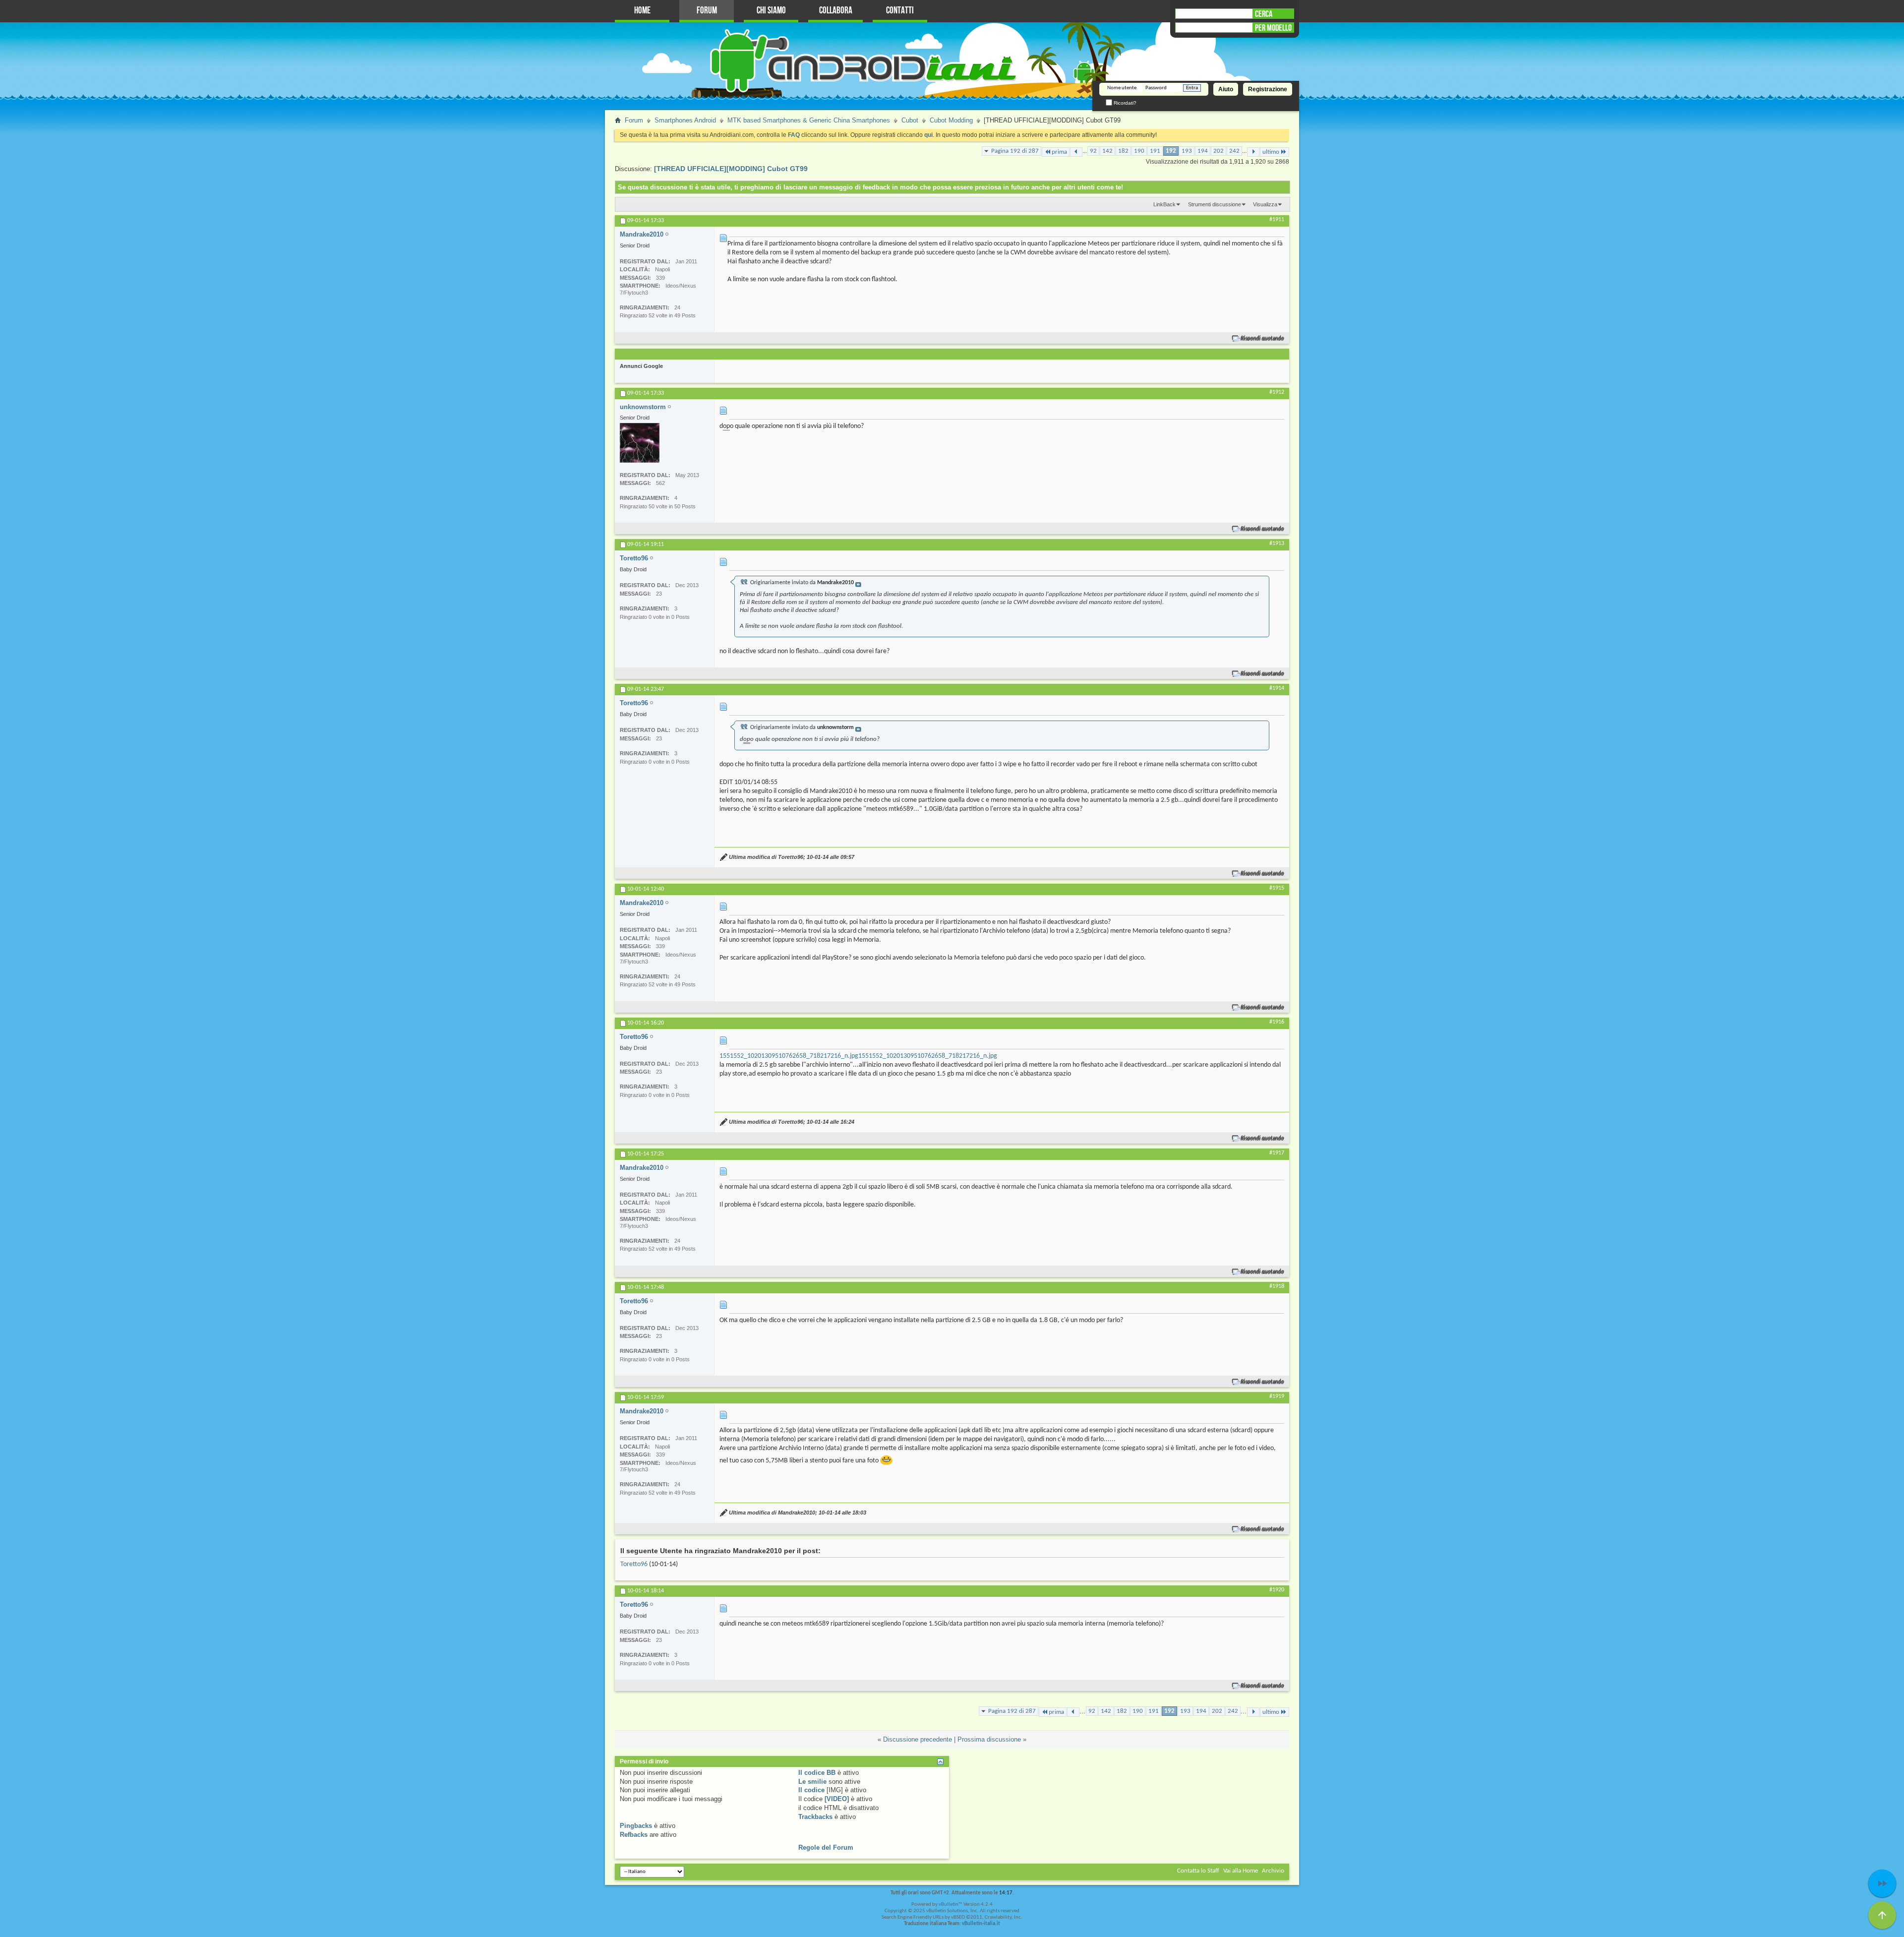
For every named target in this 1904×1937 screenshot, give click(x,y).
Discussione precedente (918, 1739)
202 (1219, 151)
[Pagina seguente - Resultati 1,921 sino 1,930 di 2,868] (1253, 152)
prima (1059, 152)
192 (1171, 151)
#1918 (1277, 1286)
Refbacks (634, 1835)
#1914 (1277, 688)
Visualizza (1265, 204)
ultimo (1271, 152)
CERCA (1264, 14)
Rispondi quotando (1263, 338)
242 (1234, 151)
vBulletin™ (951, 1905)
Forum (707, 11)
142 (1107, 151)
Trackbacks (815, 1817)
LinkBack (1164, 204)
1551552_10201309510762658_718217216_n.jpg (789, 1056)
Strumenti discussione (1215, 204)
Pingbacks (636, 1826)
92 (1093, 151)
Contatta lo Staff (1198, 1871)
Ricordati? (1124, 103)
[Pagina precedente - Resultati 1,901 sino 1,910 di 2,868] (1076, 152)
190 (1139, 151)
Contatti (900, 11)
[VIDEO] (837, 1799)
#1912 (1277, 392)
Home (642, 11)
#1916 (1277, 1022)
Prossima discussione (989, 1739)
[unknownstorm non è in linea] (640, 443)
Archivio (1273, 1871)
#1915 (1277, 888)
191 (1155, 151)
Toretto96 (634, 1564)
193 (1187, 151)
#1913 (1277, 544)
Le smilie (812, 1782)
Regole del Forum (826, 1847)
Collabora (836, 11)
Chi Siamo (771, 11)
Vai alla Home (1241, 1871)
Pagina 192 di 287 (1015, 151)
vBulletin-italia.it (981, 1924)
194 (1203, 151)
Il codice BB (817, 1773)
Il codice (811, 1790)
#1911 (1277, 220)
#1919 (1277, 1396)
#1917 (1277, 1153)
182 (1123, 151)
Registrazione (1268, 89)
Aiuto (1226, 89)
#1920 (1277, 1590)
